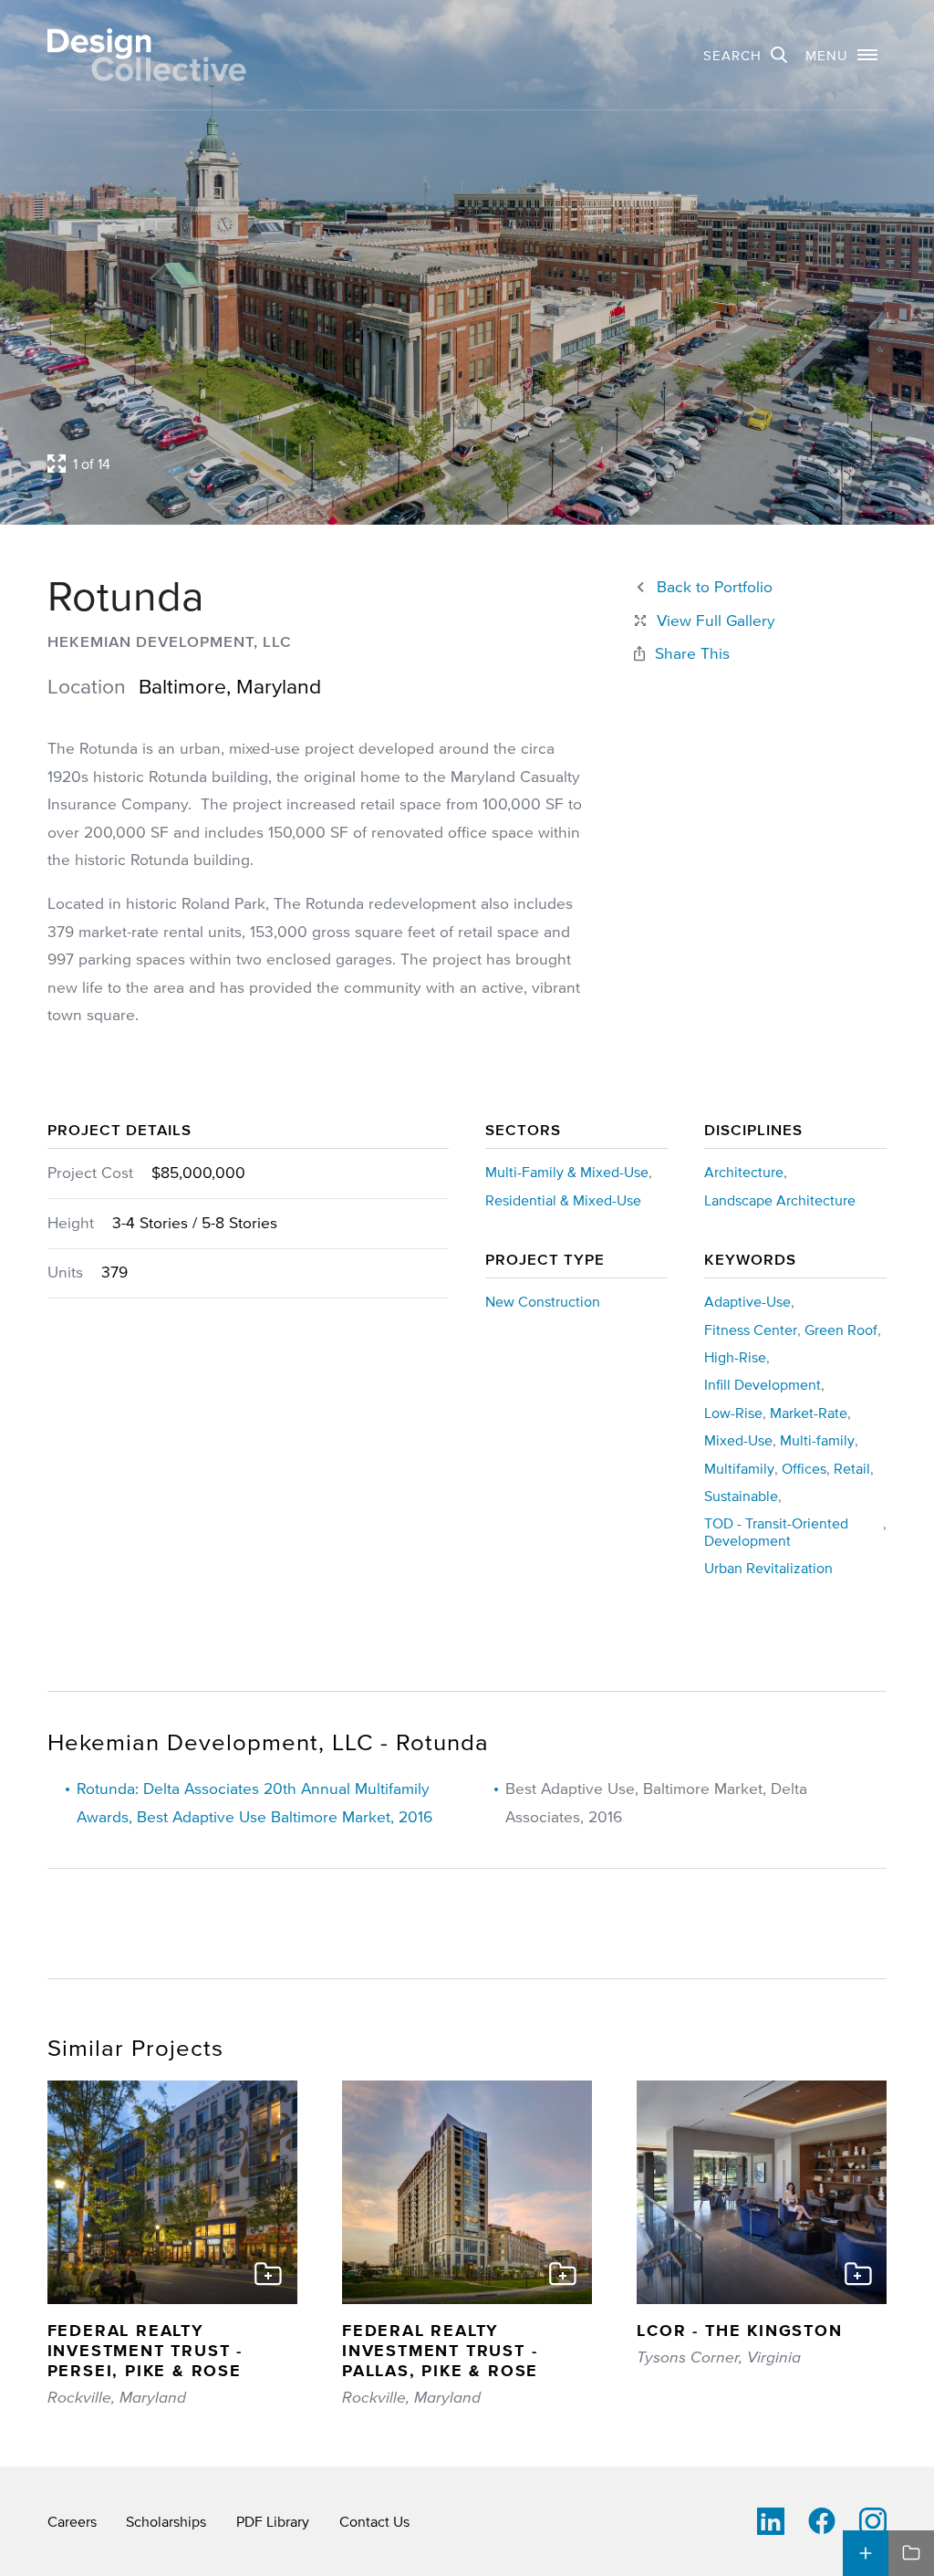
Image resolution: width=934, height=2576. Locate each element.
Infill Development (763, 1384)
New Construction (543, 1301)
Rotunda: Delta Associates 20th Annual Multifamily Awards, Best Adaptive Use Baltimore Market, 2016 (254, 1803)
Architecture (744, 1172)
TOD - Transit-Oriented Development (776, 1531)
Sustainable (741, 1496)
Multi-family (817, 1440)
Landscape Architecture (780, 1200)
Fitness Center (751, 1330)
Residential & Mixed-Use (563, 1200)
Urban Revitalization (768, 1568)
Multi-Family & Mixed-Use (567, 1172)
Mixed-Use (738, 1440)
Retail (852, 1468)
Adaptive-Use (747, 1301)
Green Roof (841, 1330)
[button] (841, 55)
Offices (804, 1468)
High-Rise (735, 1357)
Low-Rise (733, 1413)
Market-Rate (809, 1413)
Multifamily (739, 1468)
